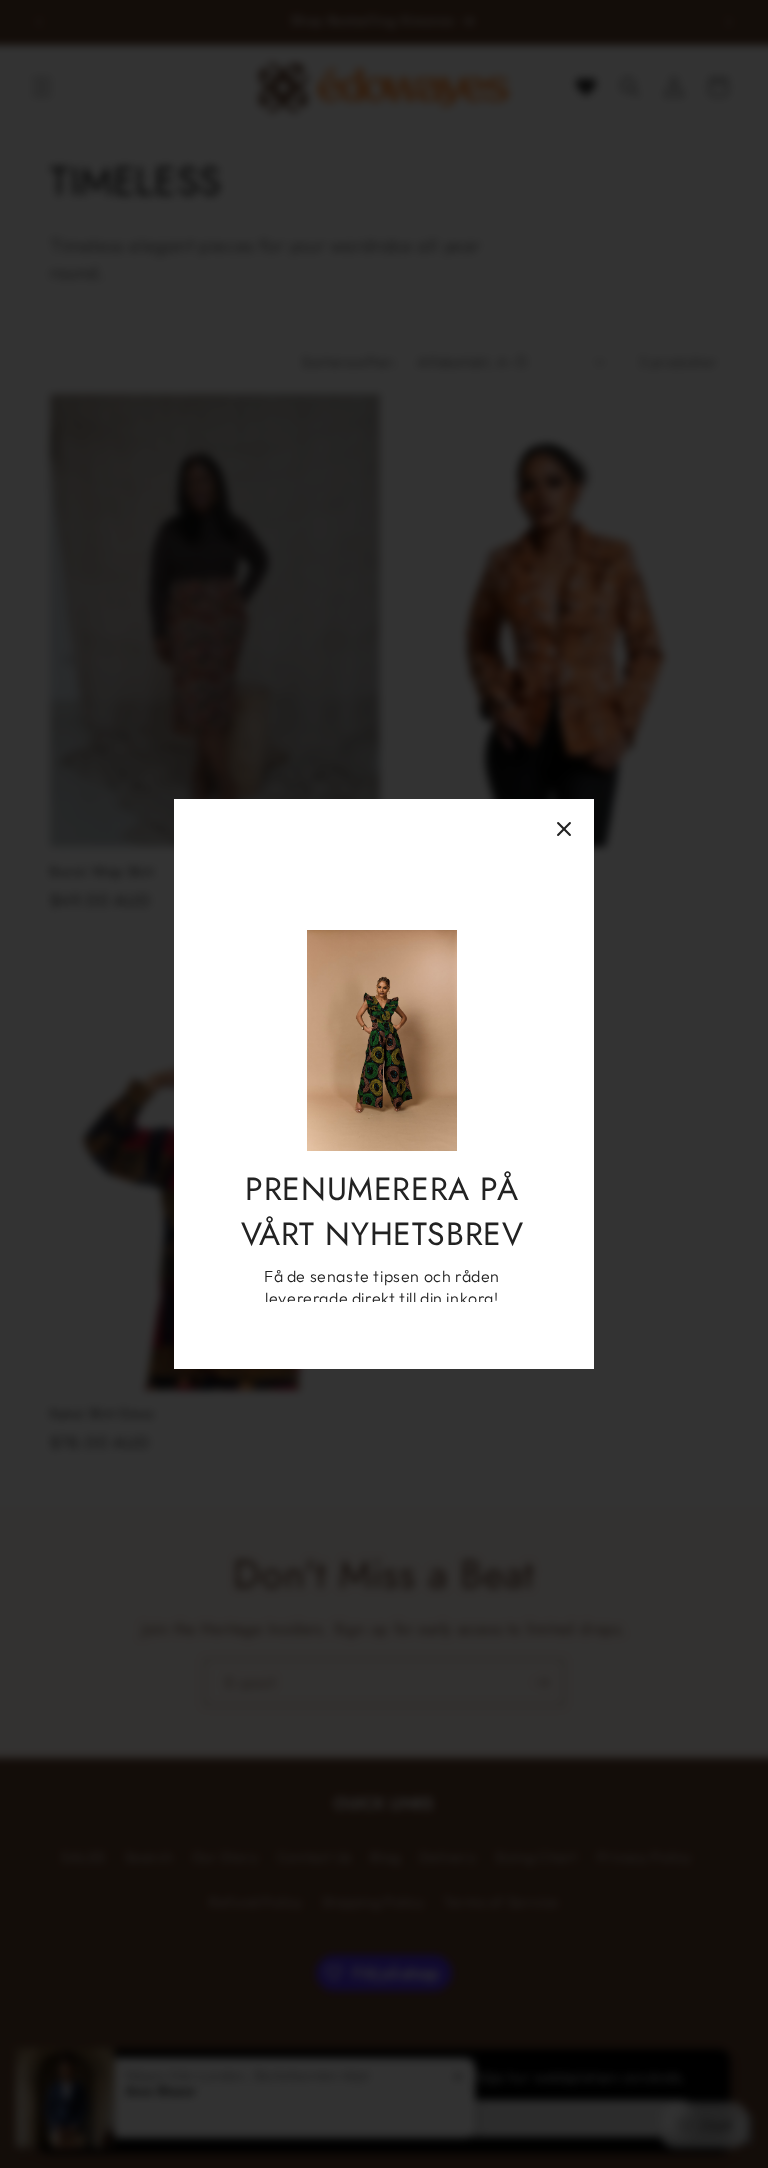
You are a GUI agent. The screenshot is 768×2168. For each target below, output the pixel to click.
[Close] (564, 829)
